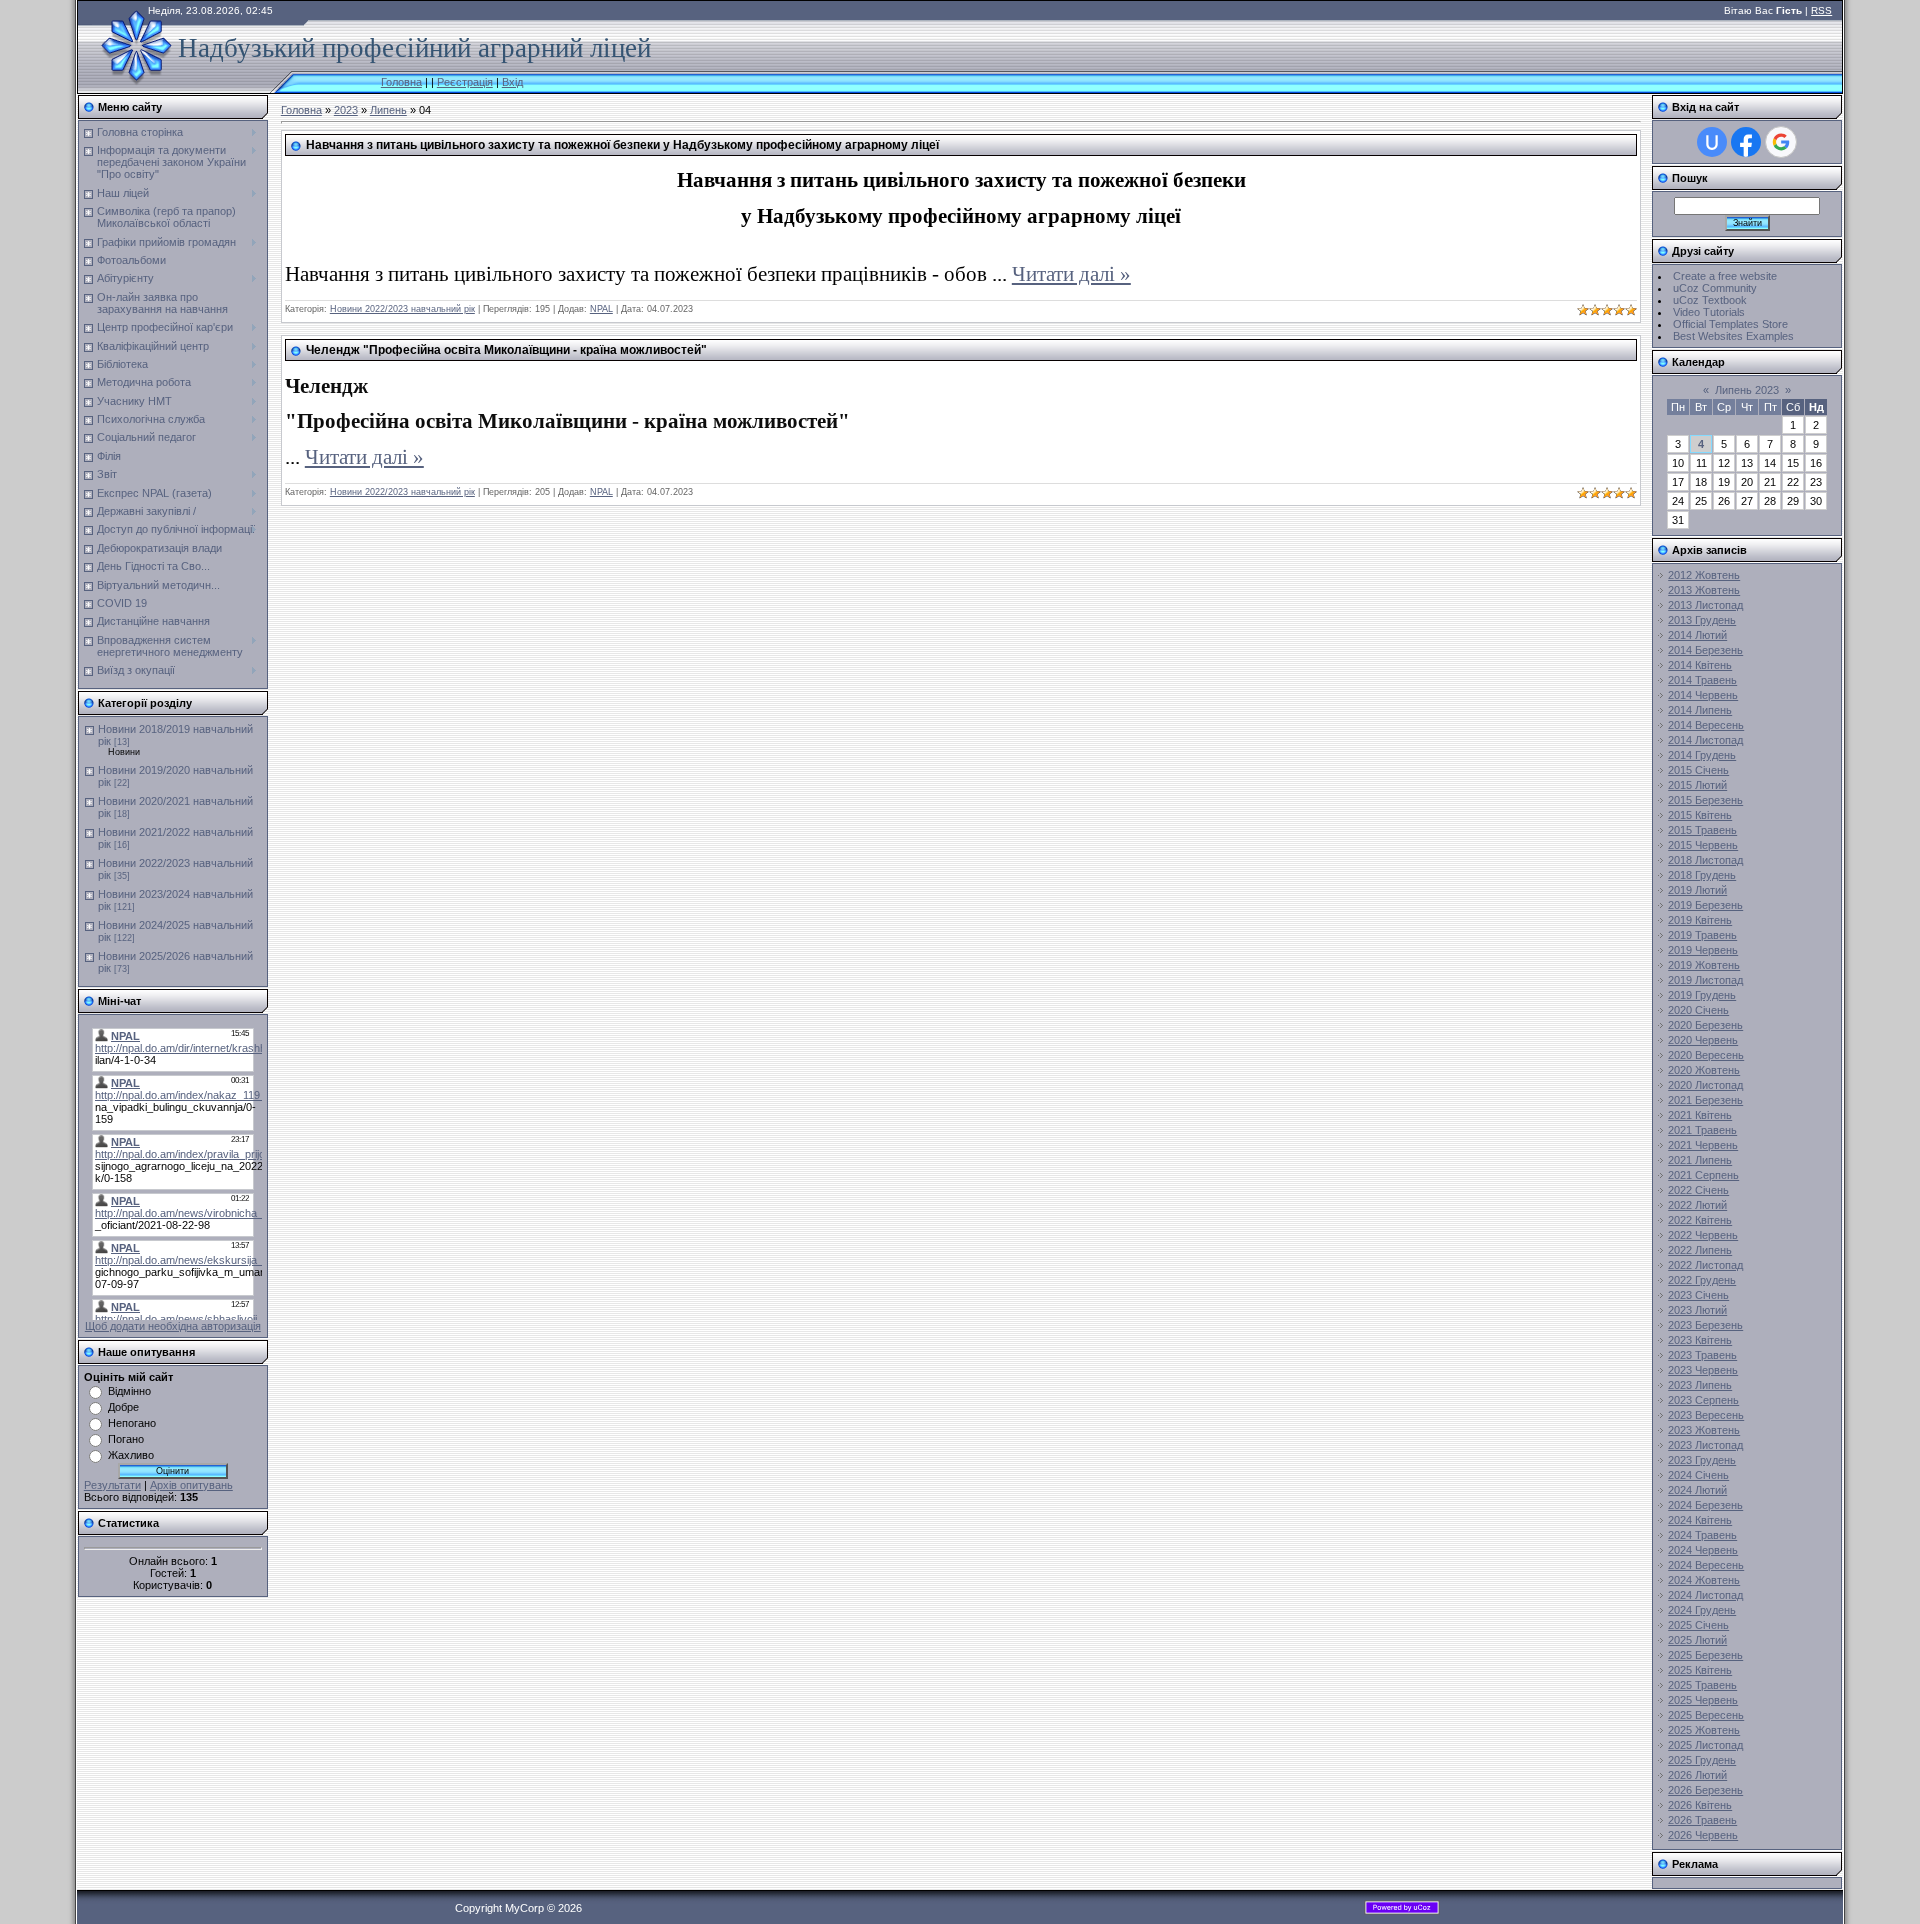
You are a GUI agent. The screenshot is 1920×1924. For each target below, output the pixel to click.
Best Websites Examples (1733, 336)
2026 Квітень (1700, 1805)
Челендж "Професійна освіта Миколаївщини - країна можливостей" (506, 350)
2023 (346, 110)
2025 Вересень (1706, 1715)
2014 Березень (1705, 650)
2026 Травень (1702, 1820)
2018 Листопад (1705, 860)
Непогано (132, 1423)
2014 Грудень (1702, 755)
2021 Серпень (1703, 1175)
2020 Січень (1698, 1010)
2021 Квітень (1700, 1115)
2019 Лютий (1697, 890)
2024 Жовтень (1704, 1580)
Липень (388, 110)
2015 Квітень (1700, 815)
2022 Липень (1700, 1250)
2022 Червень (1703, 1235)
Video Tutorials (1709, 312)
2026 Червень (1703, 1835)
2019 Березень (1705, 905)
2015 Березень (1705, 800)
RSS (1821, 10)
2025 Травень (1702, 1685)
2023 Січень (1698, 1295)
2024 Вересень (1706, 1565)
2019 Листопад (1705, 980)
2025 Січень (1698, 1625)
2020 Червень (1703, 1040)
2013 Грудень (1702, 620)
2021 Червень (1703, 1145)
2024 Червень (1703, 1550)
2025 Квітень (1700, 1670)
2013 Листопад (1705, 605)
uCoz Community (1715, 288)
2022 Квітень (1700, 1220)
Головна (401, 82)
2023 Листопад (1705, 1445)
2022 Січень (1698, 1190)
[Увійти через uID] (1712, 142)
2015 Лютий (1697, 785)
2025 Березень (1705, 1655)
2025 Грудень (1702, 1760)
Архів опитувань (191, 1485)
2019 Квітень (1700, 920)
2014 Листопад (1705, 740)
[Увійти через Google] (1781, 142)
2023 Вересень (1706, 1415)
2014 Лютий (1697, 635)
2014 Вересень (1706, 725)
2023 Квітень (1700, 1340)
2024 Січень (1698, 1475)
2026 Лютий (1697, 1775)
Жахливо (131, 1455)
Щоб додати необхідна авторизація (173, 1326)
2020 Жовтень (1704, 1070)
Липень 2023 (1747, 390)
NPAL (601, 309)
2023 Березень (1705, 1325)
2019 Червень (1703, 950)
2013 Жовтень (1704, 590)
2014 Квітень (1700, 665)
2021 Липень (1700, 1160)
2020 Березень (1705, 1025)
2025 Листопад (1705, 1745)
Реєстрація (465, 82)
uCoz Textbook (1710, 300)
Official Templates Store (1730, 324)
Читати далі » (1071, 274)
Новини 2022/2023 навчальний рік (402, 309)
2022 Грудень (1702, 1280)
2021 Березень (1705, 1100)
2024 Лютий (1697, 1490)
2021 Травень (1702, 1130)
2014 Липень (1700, 710)
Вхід (512, 82)
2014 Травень (1702, 680)
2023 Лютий (1697, 1310)
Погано (126, 1439)
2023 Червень (1703, 1370)
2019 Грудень (1702, 995)
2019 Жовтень (1704, 965)
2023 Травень (1702, 1355)
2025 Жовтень (1704, 1730)
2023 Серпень (1703, 1400)
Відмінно (129, 1391)
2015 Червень (1703, 845)
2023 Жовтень (1704, 1430)
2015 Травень (1702, 830)
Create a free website (1725, 276)
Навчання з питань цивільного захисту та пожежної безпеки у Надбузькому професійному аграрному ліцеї (622, 145)
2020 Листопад (1705, 1085)
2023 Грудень (1702, 1460)
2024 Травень (1702, 1535)
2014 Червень (1703, 695)
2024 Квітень (1700, 1520)
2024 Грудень (1702, 1610)
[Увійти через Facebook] (1746, 142)
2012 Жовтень (1704, 575)
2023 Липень (1700, 1385)
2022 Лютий (1697, 1205)
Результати (112, 1485)
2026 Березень (1705, 1790)
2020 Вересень (1706, 1055)
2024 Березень (1705, 1505)
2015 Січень (1698, 770)
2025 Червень (1703, 1700)
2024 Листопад (1705, 1595)
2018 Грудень (1702, 875)
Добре (123, 1407)
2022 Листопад (1705, 1265)
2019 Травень (1702, 935)
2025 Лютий (1697, 1640)
